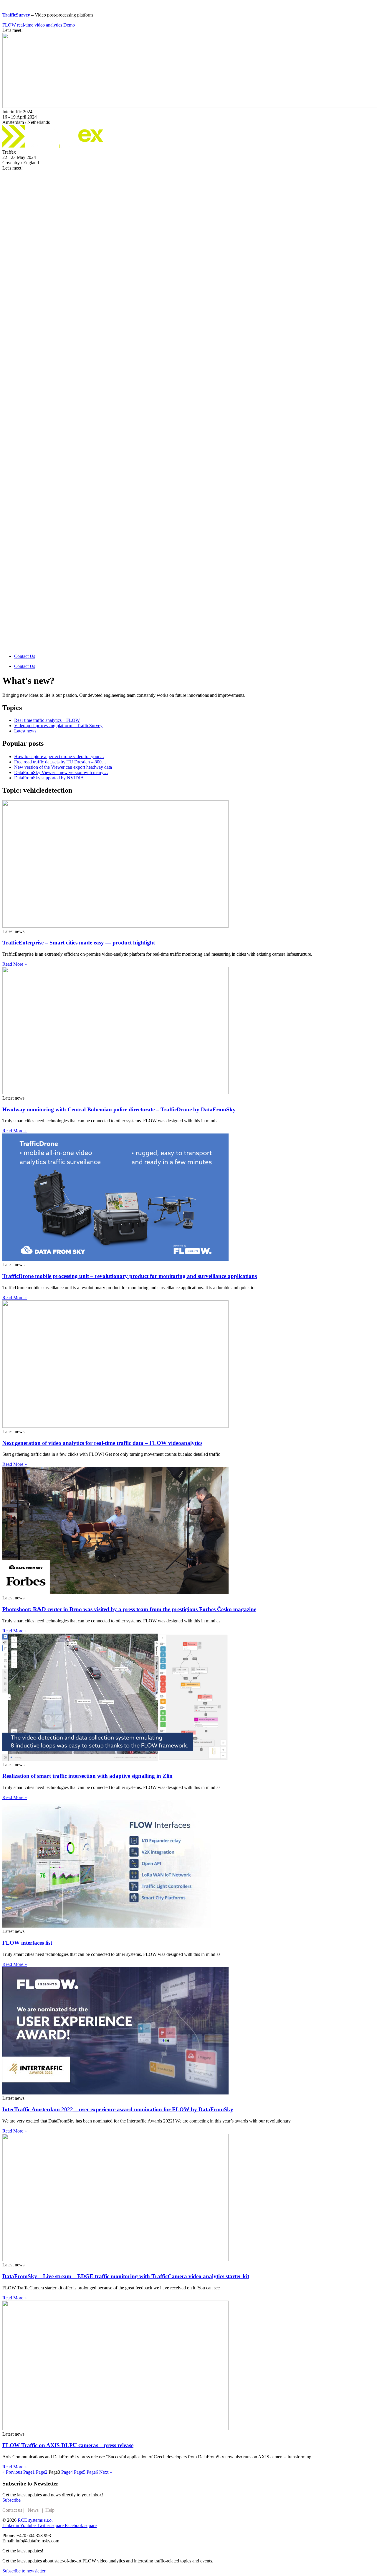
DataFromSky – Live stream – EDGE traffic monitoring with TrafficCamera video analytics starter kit (126, 2276)
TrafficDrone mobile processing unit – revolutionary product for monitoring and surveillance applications (130, 1276)
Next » (106, 2472)
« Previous (12, 2472)
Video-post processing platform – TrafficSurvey (58, 726)
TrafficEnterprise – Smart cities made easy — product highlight (79, 943)
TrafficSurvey (16, 15)
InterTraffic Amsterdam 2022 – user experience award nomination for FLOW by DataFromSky (118, 2109)
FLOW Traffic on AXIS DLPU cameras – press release (68, 2445)
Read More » (15, 964)
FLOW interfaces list (27, 1943)
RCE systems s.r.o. (35, 2520)
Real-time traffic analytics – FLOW (47, 720)
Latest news (25, 731)
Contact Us (25, 656)
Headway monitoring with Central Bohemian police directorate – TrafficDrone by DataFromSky (119, 1109)
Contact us (12, 2510)
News (33, 2510)
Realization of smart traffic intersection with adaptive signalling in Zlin (87, 1776)
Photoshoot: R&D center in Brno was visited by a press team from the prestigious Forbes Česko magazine (129, 1609)
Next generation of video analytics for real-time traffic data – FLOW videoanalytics (102, 1443)
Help (50, 2510)
